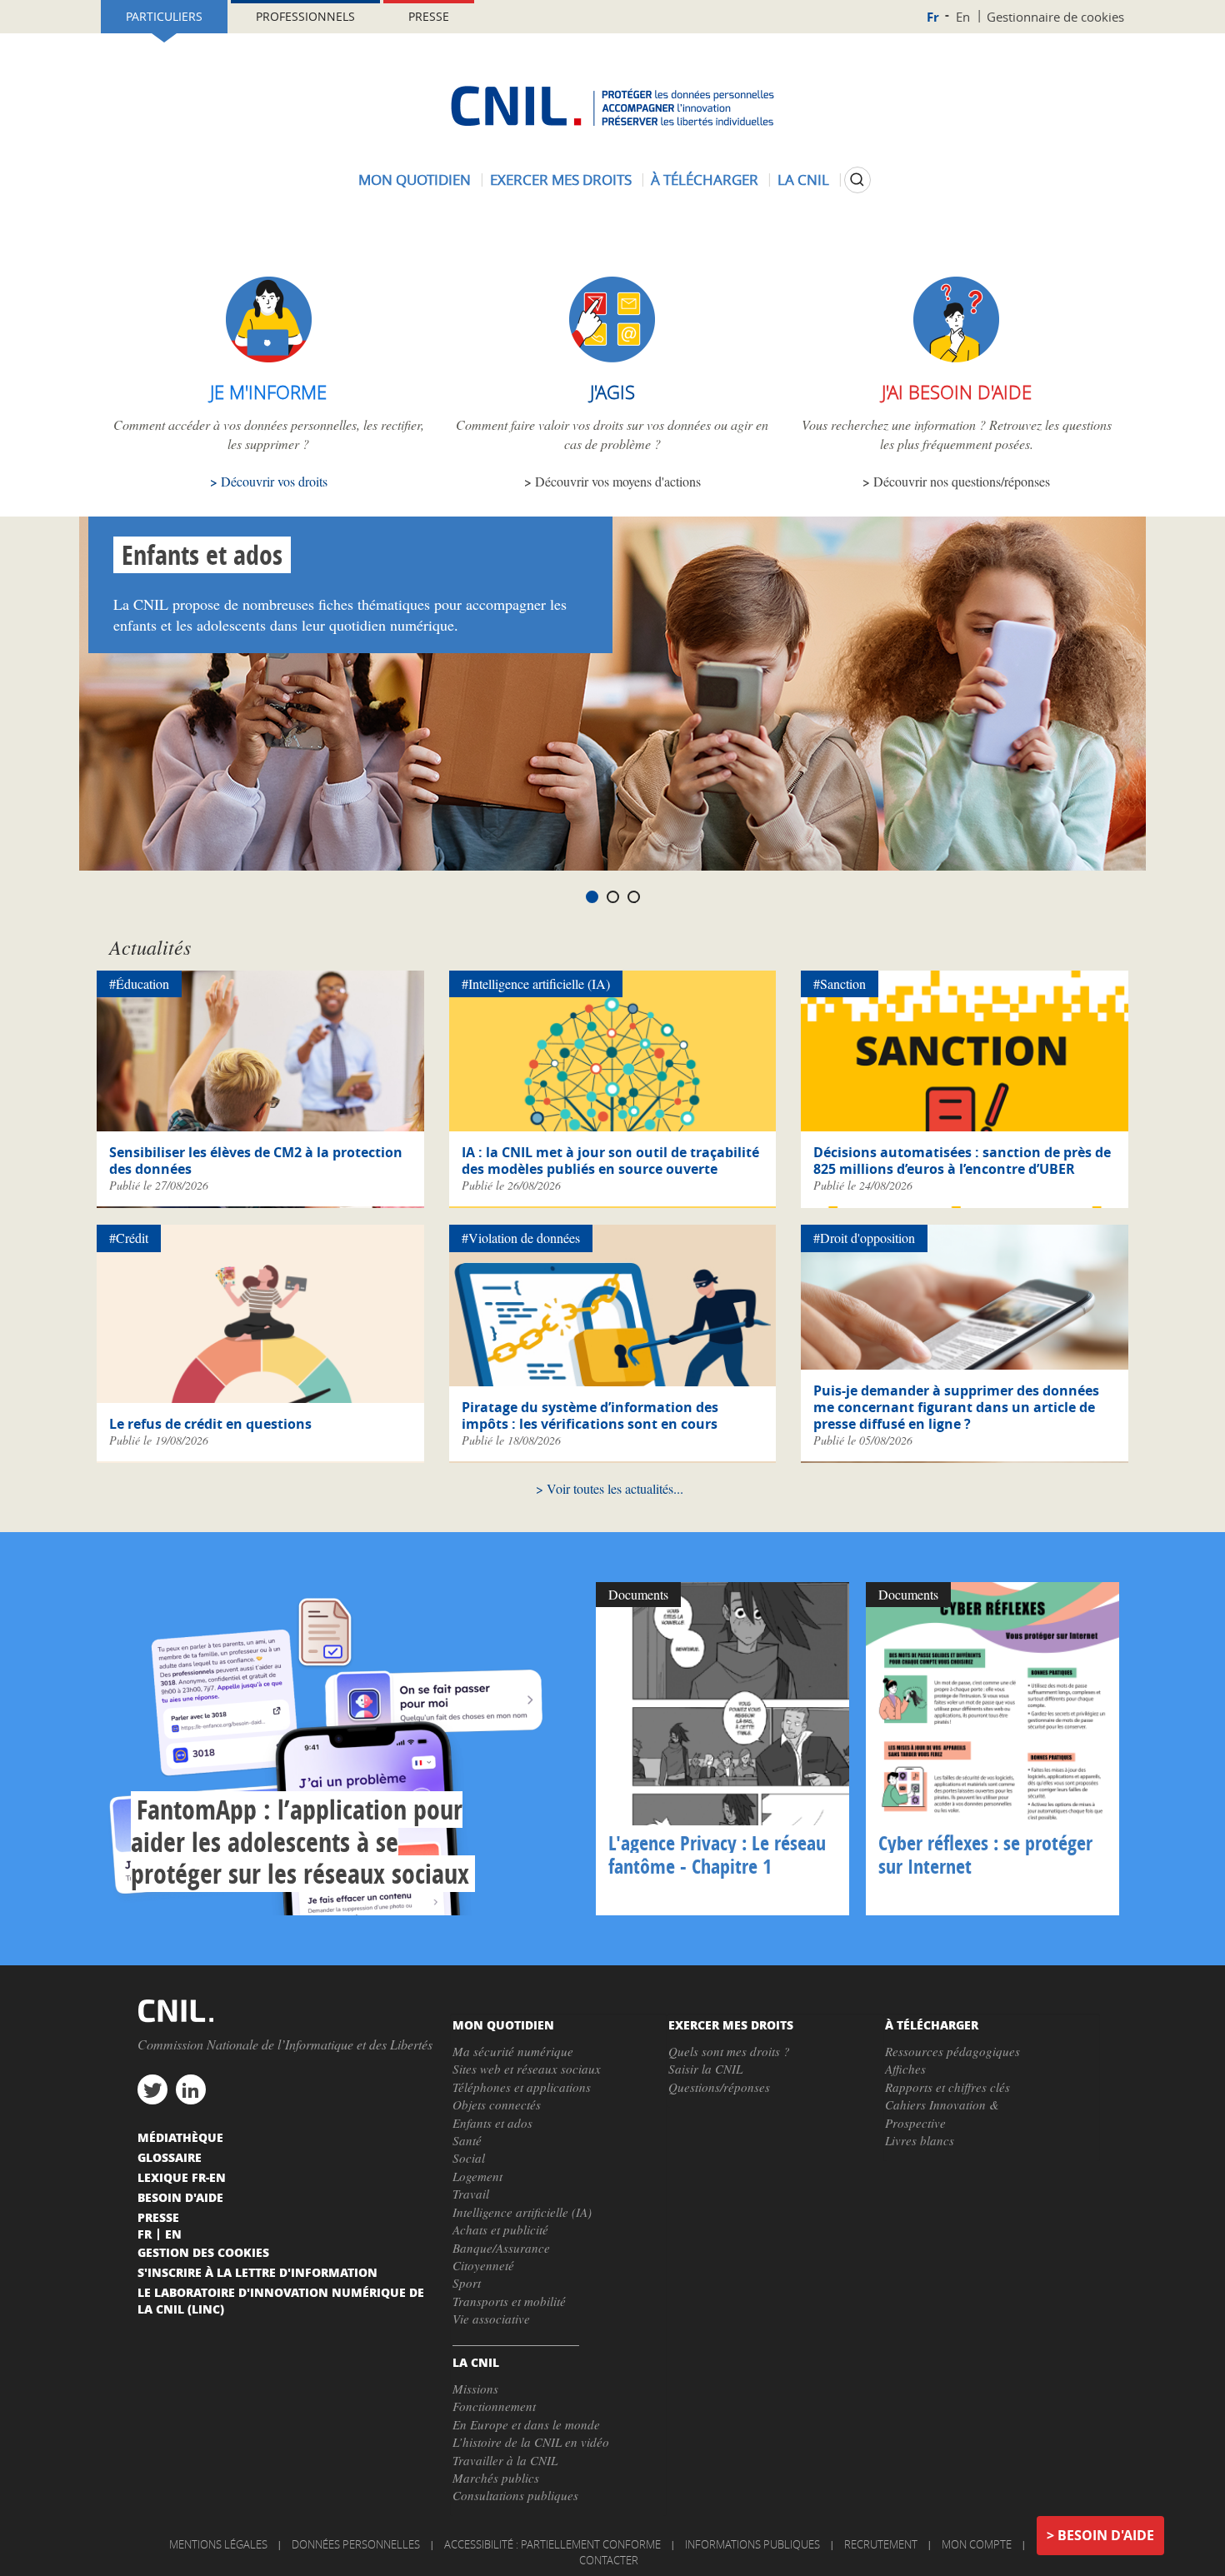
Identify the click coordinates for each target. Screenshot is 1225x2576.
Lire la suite (342, 1749)
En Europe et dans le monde (526, 2424)
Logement (477, 2176)
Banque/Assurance (501, 2248)
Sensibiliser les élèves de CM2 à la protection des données (256, 1161)
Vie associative (491, 2319)
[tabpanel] (612, 694)
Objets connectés (497, 2104)
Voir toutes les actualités (610, 1488)
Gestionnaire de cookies (1055, 17)
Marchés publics (496, 2478)
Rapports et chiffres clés (947, 2087)
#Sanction (840, 983)
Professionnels (305, 16)
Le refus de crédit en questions (210, 1424)
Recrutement (881, 2544)
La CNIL (803, 180)
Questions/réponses (719, 2087)
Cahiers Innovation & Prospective (942, 2113)
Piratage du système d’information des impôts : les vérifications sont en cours (590, 1415)
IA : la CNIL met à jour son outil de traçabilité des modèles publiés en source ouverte (610, 1161)
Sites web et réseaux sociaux (527, 2069)
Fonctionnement (494, 2406)
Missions (475, 2389)
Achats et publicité (500, 2229)
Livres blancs (920, 2140)
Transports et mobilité (509, 2301)
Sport (467, 2283)
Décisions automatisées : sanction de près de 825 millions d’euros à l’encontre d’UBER (962, 1161)
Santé (467, 2140)
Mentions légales (218, 2544)
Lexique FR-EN (182, 2177)
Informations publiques (752, 2544)
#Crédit (129, 1238)
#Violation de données (521, 1238)
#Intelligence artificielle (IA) (536, 983)
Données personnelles (356, 2544)
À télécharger (705, 180)
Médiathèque (180, 2137)
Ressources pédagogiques (952, 2051)
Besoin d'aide (1106, 2535)
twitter (152, 2089)
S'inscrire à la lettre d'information (257, 2272)
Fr (933, 17)
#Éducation (139, 983)
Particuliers (164, 16)
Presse (429, 16)
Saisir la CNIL (705, 2069)
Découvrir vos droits (274, 481)
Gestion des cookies (203, 2252)
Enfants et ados (202, 555)
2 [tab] (613, 897)
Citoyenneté (483, 2265)
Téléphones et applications (522, 2087)
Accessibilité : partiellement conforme (552, 2544)
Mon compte (977, 2544)
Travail (471, 2194)
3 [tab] (634, 897)
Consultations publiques (515, 2495)
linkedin (191, 2089)
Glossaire (170, 2157)
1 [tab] (592, 897)
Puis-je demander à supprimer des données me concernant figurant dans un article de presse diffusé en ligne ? (956, 1407)
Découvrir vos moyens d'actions (618, 481)
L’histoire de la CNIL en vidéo (531, 2442)
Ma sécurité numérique (513, 2051)
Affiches (905, 2069)
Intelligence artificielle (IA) (522, 2212)
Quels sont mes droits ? (729, 2051)
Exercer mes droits (561, 180)
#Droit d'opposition (864, 1238)
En (963, 17)
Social (469, 2158)
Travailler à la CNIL (505, 2460)
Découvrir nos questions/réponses (962, 481)
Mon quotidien (415, 180)
